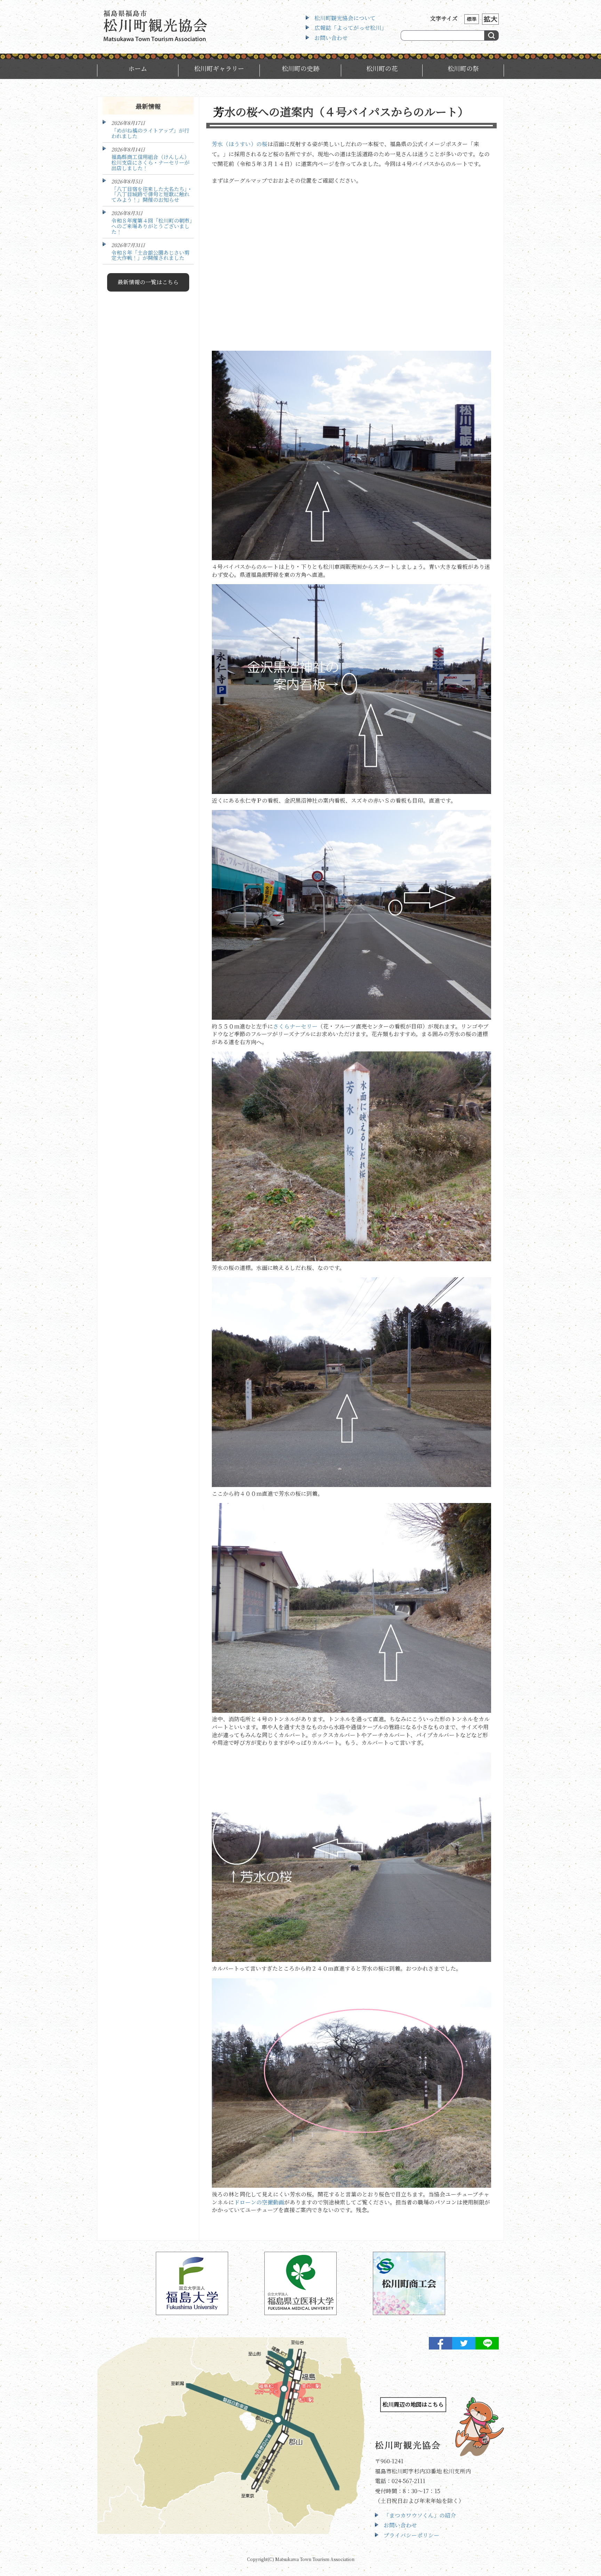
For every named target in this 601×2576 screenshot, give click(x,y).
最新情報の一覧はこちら (148, 282)
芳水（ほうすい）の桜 (240, 144)
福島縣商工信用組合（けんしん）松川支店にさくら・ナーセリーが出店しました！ (150, 162)
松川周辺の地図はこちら (413, 2404)
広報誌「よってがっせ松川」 (351, 28)
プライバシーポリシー (411, 2535)
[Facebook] (440, 2344)
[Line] (487, 2344)
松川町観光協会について (345, 18)
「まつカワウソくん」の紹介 (420, 2515)
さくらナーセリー (295, 1026)
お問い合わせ (331, 38)
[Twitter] (464, 2344)
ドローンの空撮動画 (259, 2202)
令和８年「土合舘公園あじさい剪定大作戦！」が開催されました (150, 255)
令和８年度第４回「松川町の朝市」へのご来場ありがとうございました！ (152, 226)
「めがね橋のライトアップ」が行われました (150, 133)
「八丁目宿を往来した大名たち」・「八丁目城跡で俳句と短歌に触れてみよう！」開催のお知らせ (152, 194)
